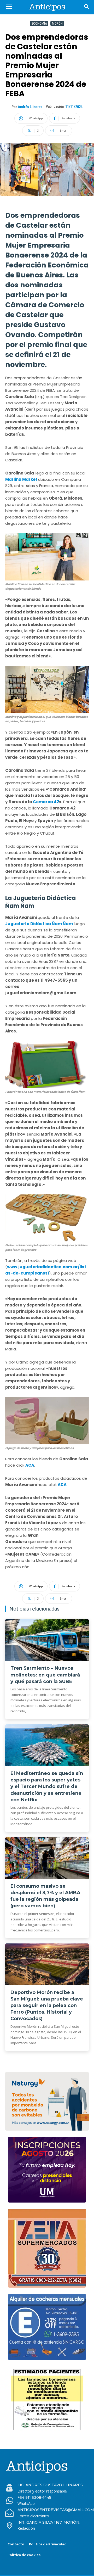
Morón (57, 23)
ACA (30, 1465)
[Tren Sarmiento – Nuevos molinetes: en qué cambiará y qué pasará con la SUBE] (47, 1640)
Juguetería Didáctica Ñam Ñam (39, 924)
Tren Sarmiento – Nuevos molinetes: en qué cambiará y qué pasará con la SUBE (45, 1675)
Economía (39, 23)
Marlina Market (22, 479)
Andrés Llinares (30, 107)
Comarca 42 (46, 802)
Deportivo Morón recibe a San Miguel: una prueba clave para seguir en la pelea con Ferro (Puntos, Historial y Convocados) (47, 2006)
